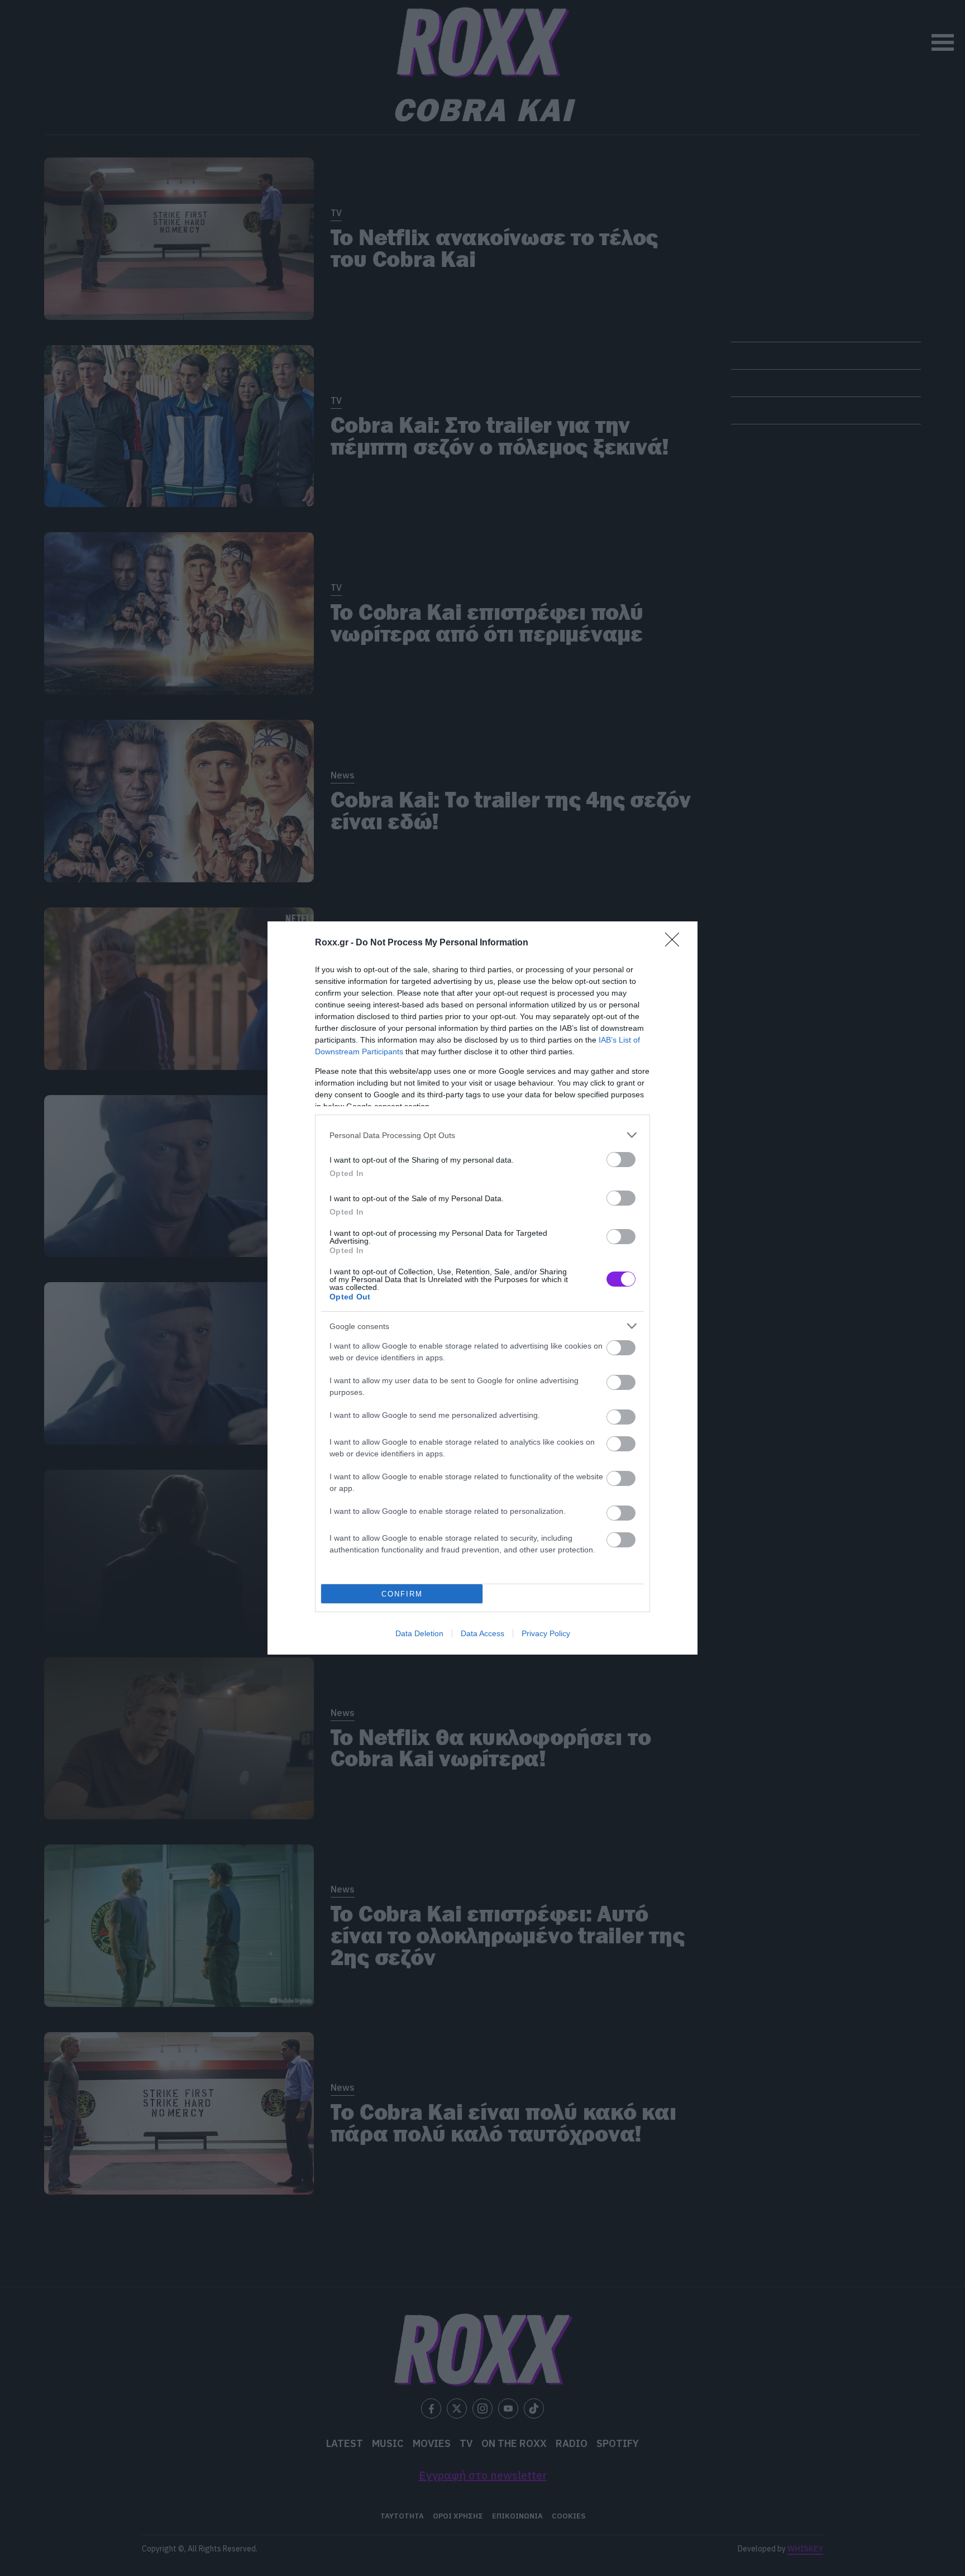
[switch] (621, 1160)
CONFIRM (402, 1594)
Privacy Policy (546, 1633)
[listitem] (482, 1135)
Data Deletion (419, 1633)
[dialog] (482, 1288)
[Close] (676, 943)
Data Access (482, 1633)
